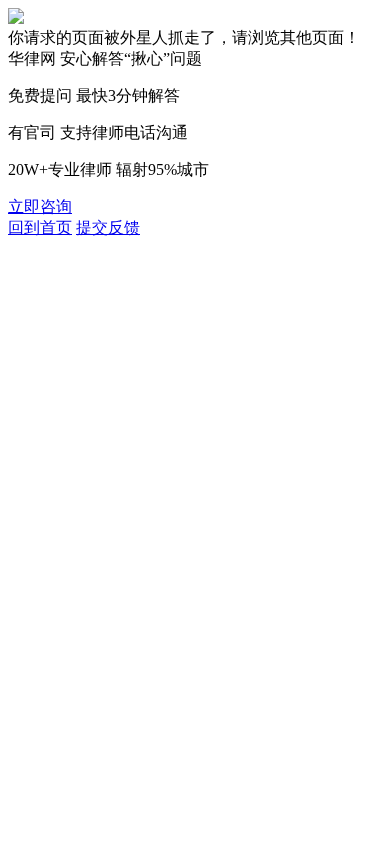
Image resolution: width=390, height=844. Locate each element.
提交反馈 (108, 227)
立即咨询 (40, 206)
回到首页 (40, 227)
